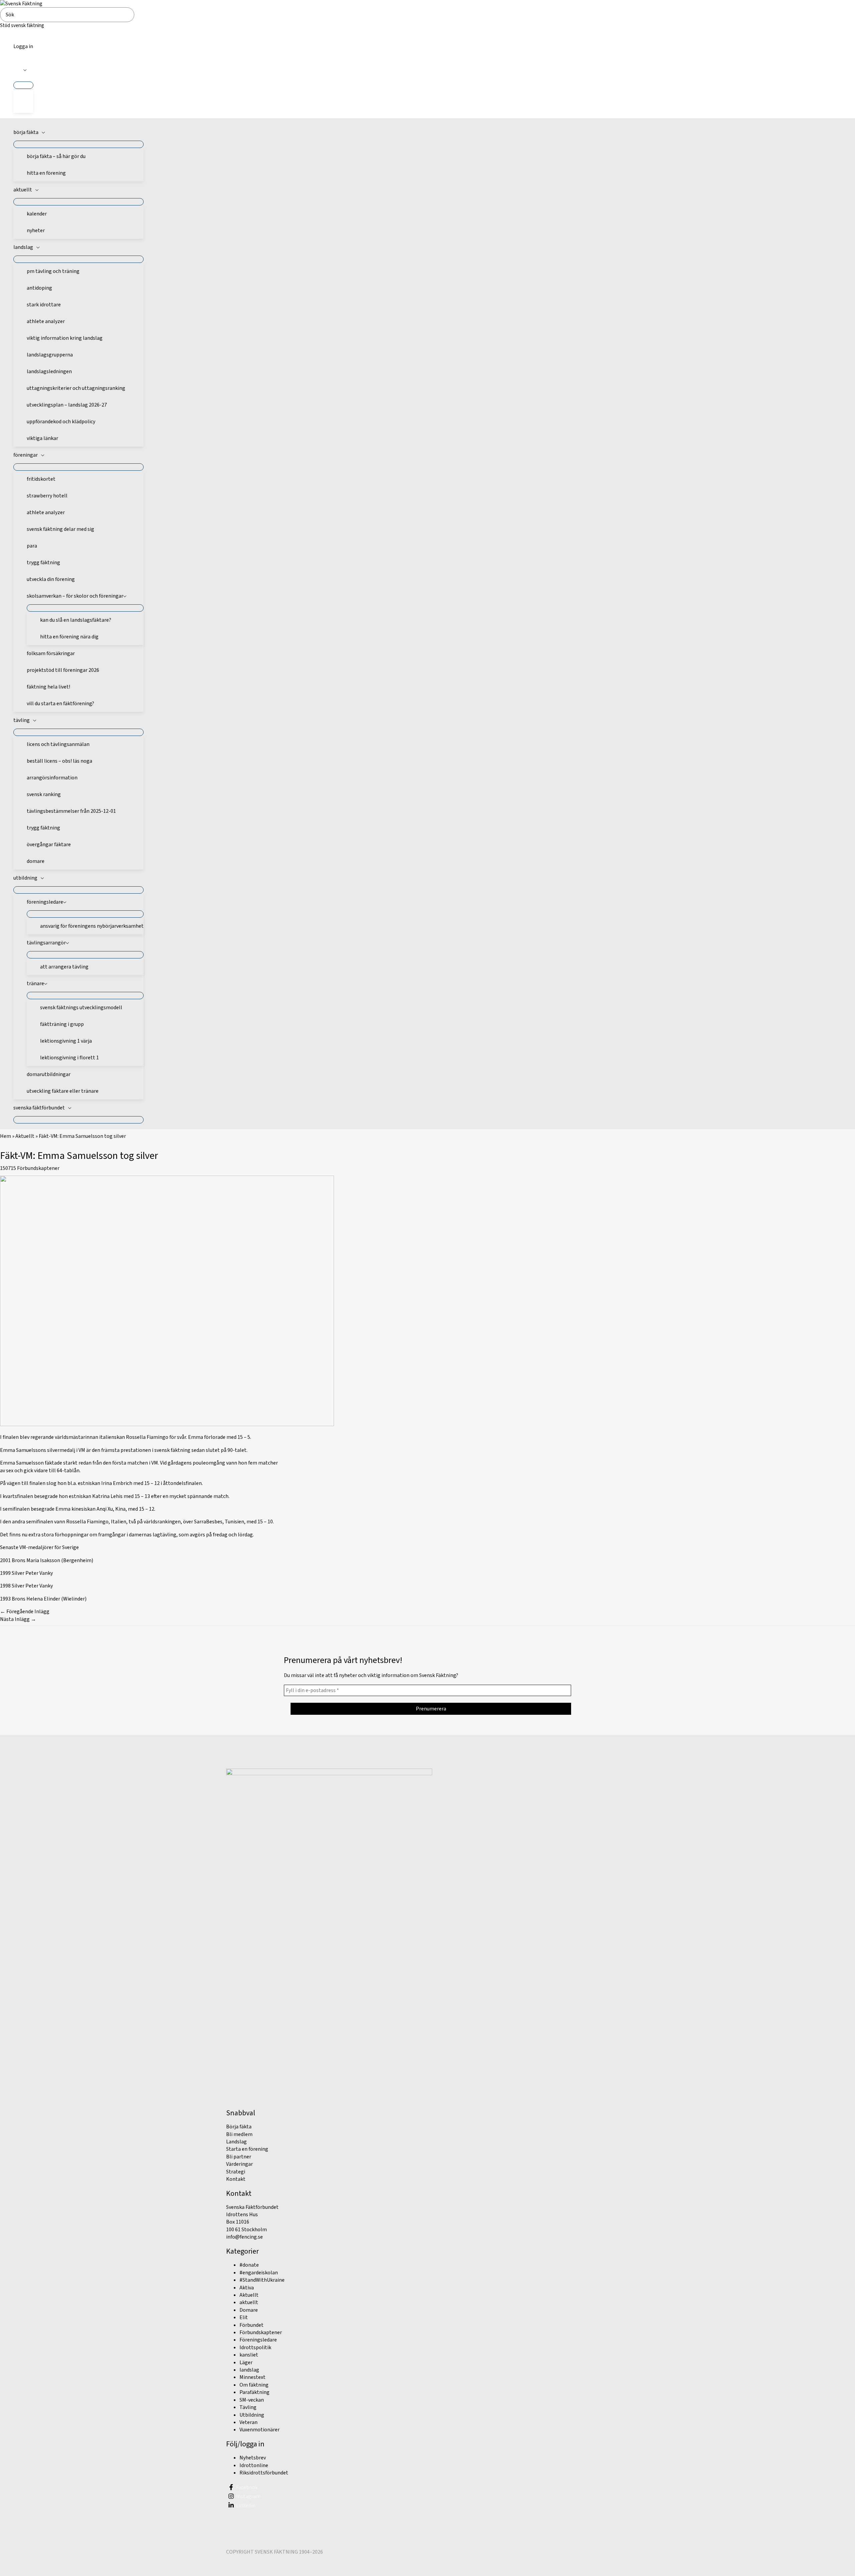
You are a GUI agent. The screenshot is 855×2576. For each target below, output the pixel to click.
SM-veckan (252, 2400)
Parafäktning (254, 2392)
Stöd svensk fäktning (22, 26)
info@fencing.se (244, 2237)
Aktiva (247, 2288)
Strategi (236, 2172)
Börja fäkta (239, 2127)
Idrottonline (254, 2465)
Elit (244, 2317)
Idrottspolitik (255, 2347)
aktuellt (249, 2302)
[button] (23, 70)
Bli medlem (239, 2134)
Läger (246, 2363)
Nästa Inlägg (18, 1619)
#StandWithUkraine (262, 2280)
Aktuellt (25, 1136)
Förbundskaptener (38, 1168)
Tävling (248, 2407)
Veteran (248, 2422)
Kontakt (236, 2179)
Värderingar (239, 2164)
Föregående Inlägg (25, 1612)
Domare (249, 2310)
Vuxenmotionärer (260, 2430)
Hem (6, 1136)
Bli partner (239, 2157)
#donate (249, 2265)
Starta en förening (247, 2149)
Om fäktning (254, 2385)
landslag (249, 2370)
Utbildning (252, 2415)
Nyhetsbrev (253, 2458)
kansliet (249, 2355)
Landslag (236, 2142)
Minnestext (252, 2377)
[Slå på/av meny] (23, 85)
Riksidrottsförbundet (264, 2473)
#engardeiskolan (259, 2273)
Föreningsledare (258, 2340)
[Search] (131, 15)
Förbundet (251, 2325)
